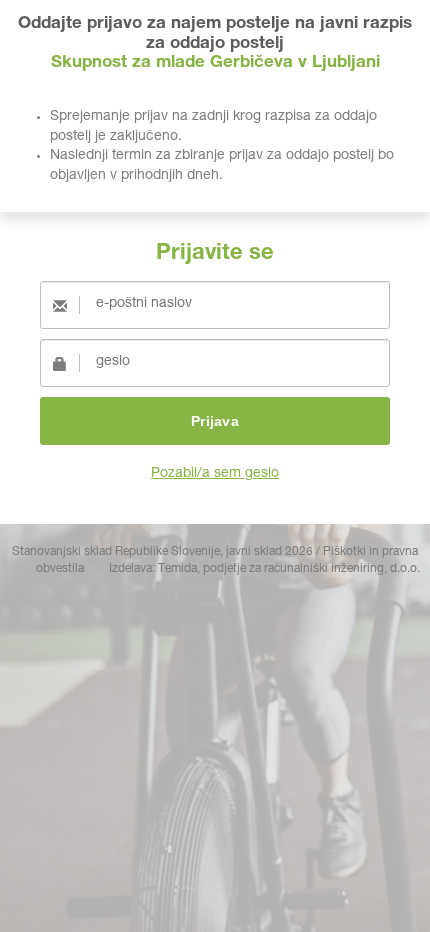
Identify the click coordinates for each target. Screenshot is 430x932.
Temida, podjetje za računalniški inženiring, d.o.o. (289, 569)
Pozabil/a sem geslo (215, 474)
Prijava (215, 421)
